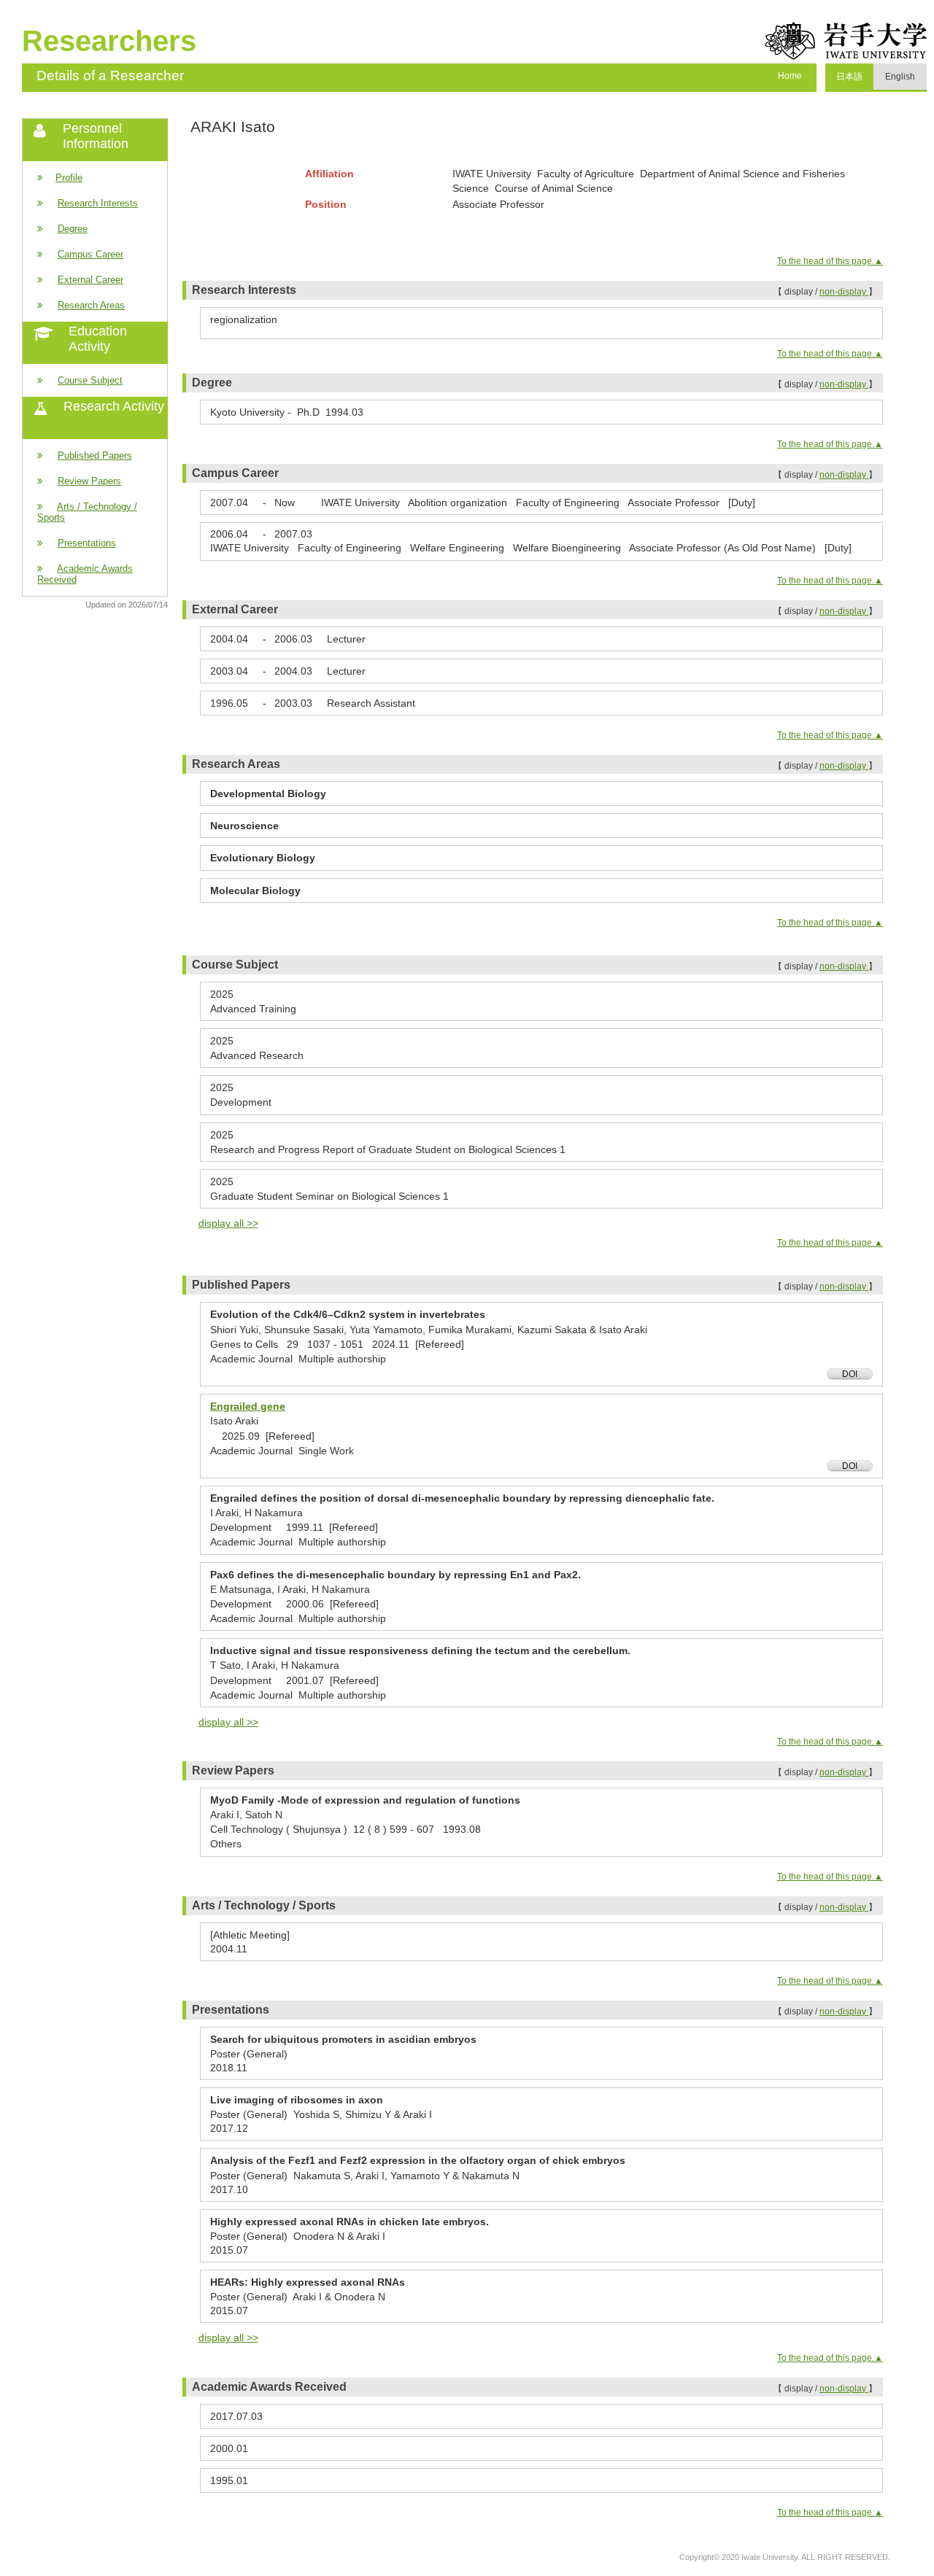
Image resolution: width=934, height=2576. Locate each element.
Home (790, 76)
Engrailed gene (248, 1406)
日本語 (849, 77)
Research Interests (98, 203)
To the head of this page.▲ (830, 261)
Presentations (87, 543)
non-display (844, 292)
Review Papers (89, 481)
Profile (69, 178)
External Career (90, 280)
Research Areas (91, 305)
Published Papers (95, 455)
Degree (73, 229)
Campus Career (90, 254)
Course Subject (90, 380)
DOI (850, 1374)
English (900, 77)
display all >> (228, 1223)
